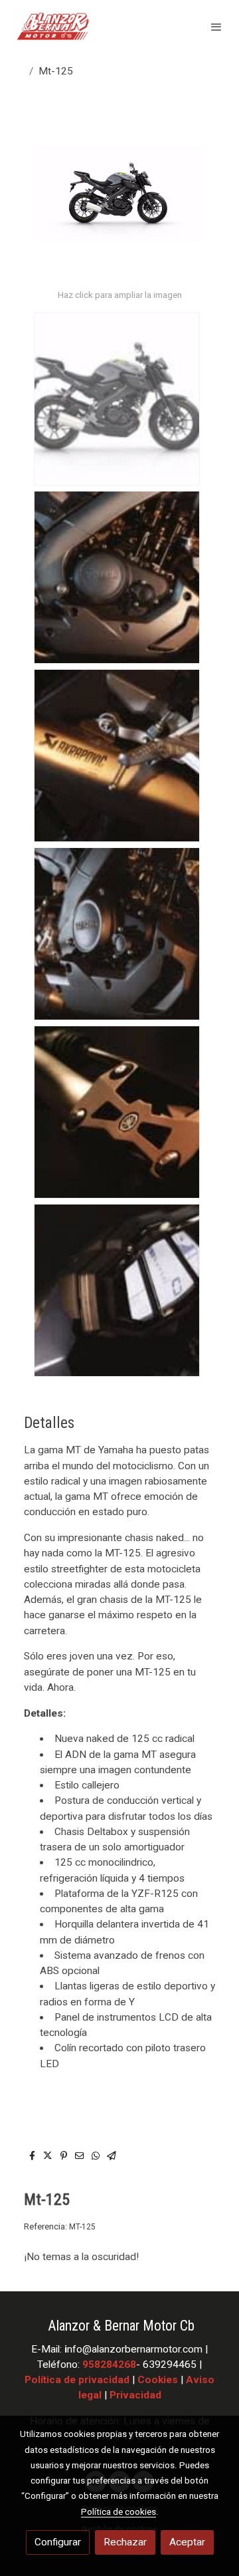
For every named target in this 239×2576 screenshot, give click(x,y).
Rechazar (125, 2542)
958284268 (109, 2364)
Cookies (158, 2380)
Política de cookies (119, 2511)
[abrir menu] (216, 27)
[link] (53, 27)
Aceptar (187, 2542)
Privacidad (135, 2395)
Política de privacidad (77, 2380)
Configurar (58, 2542)
